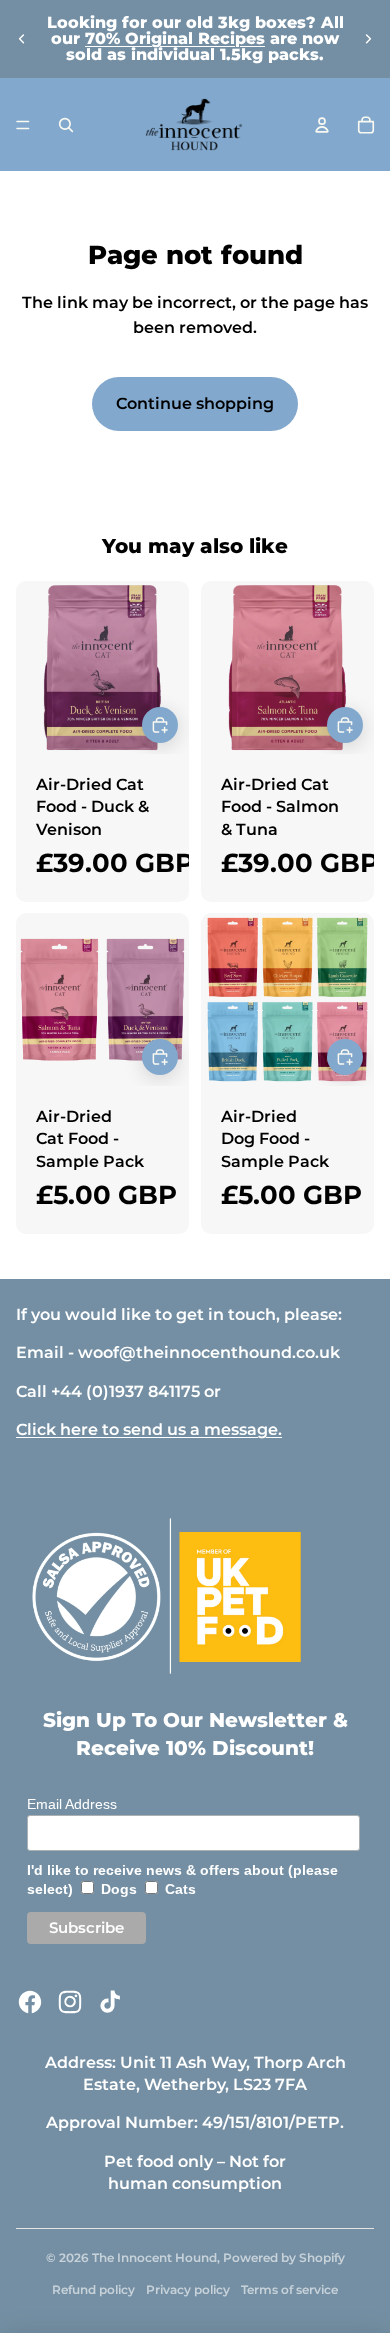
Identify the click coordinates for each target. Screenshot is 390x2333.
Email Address (72, 1804)
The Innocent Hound (154, 2257)
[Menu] (23, 125)
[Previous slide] (22, 39)
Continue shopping (195, 403)
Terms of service (289, 2289)
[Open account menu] (322, 125)
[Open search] (66, 125)
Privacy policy (188, 2289)
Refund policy (93, 2289)
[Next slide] (368, 39)
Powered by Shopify (284, 2257)
